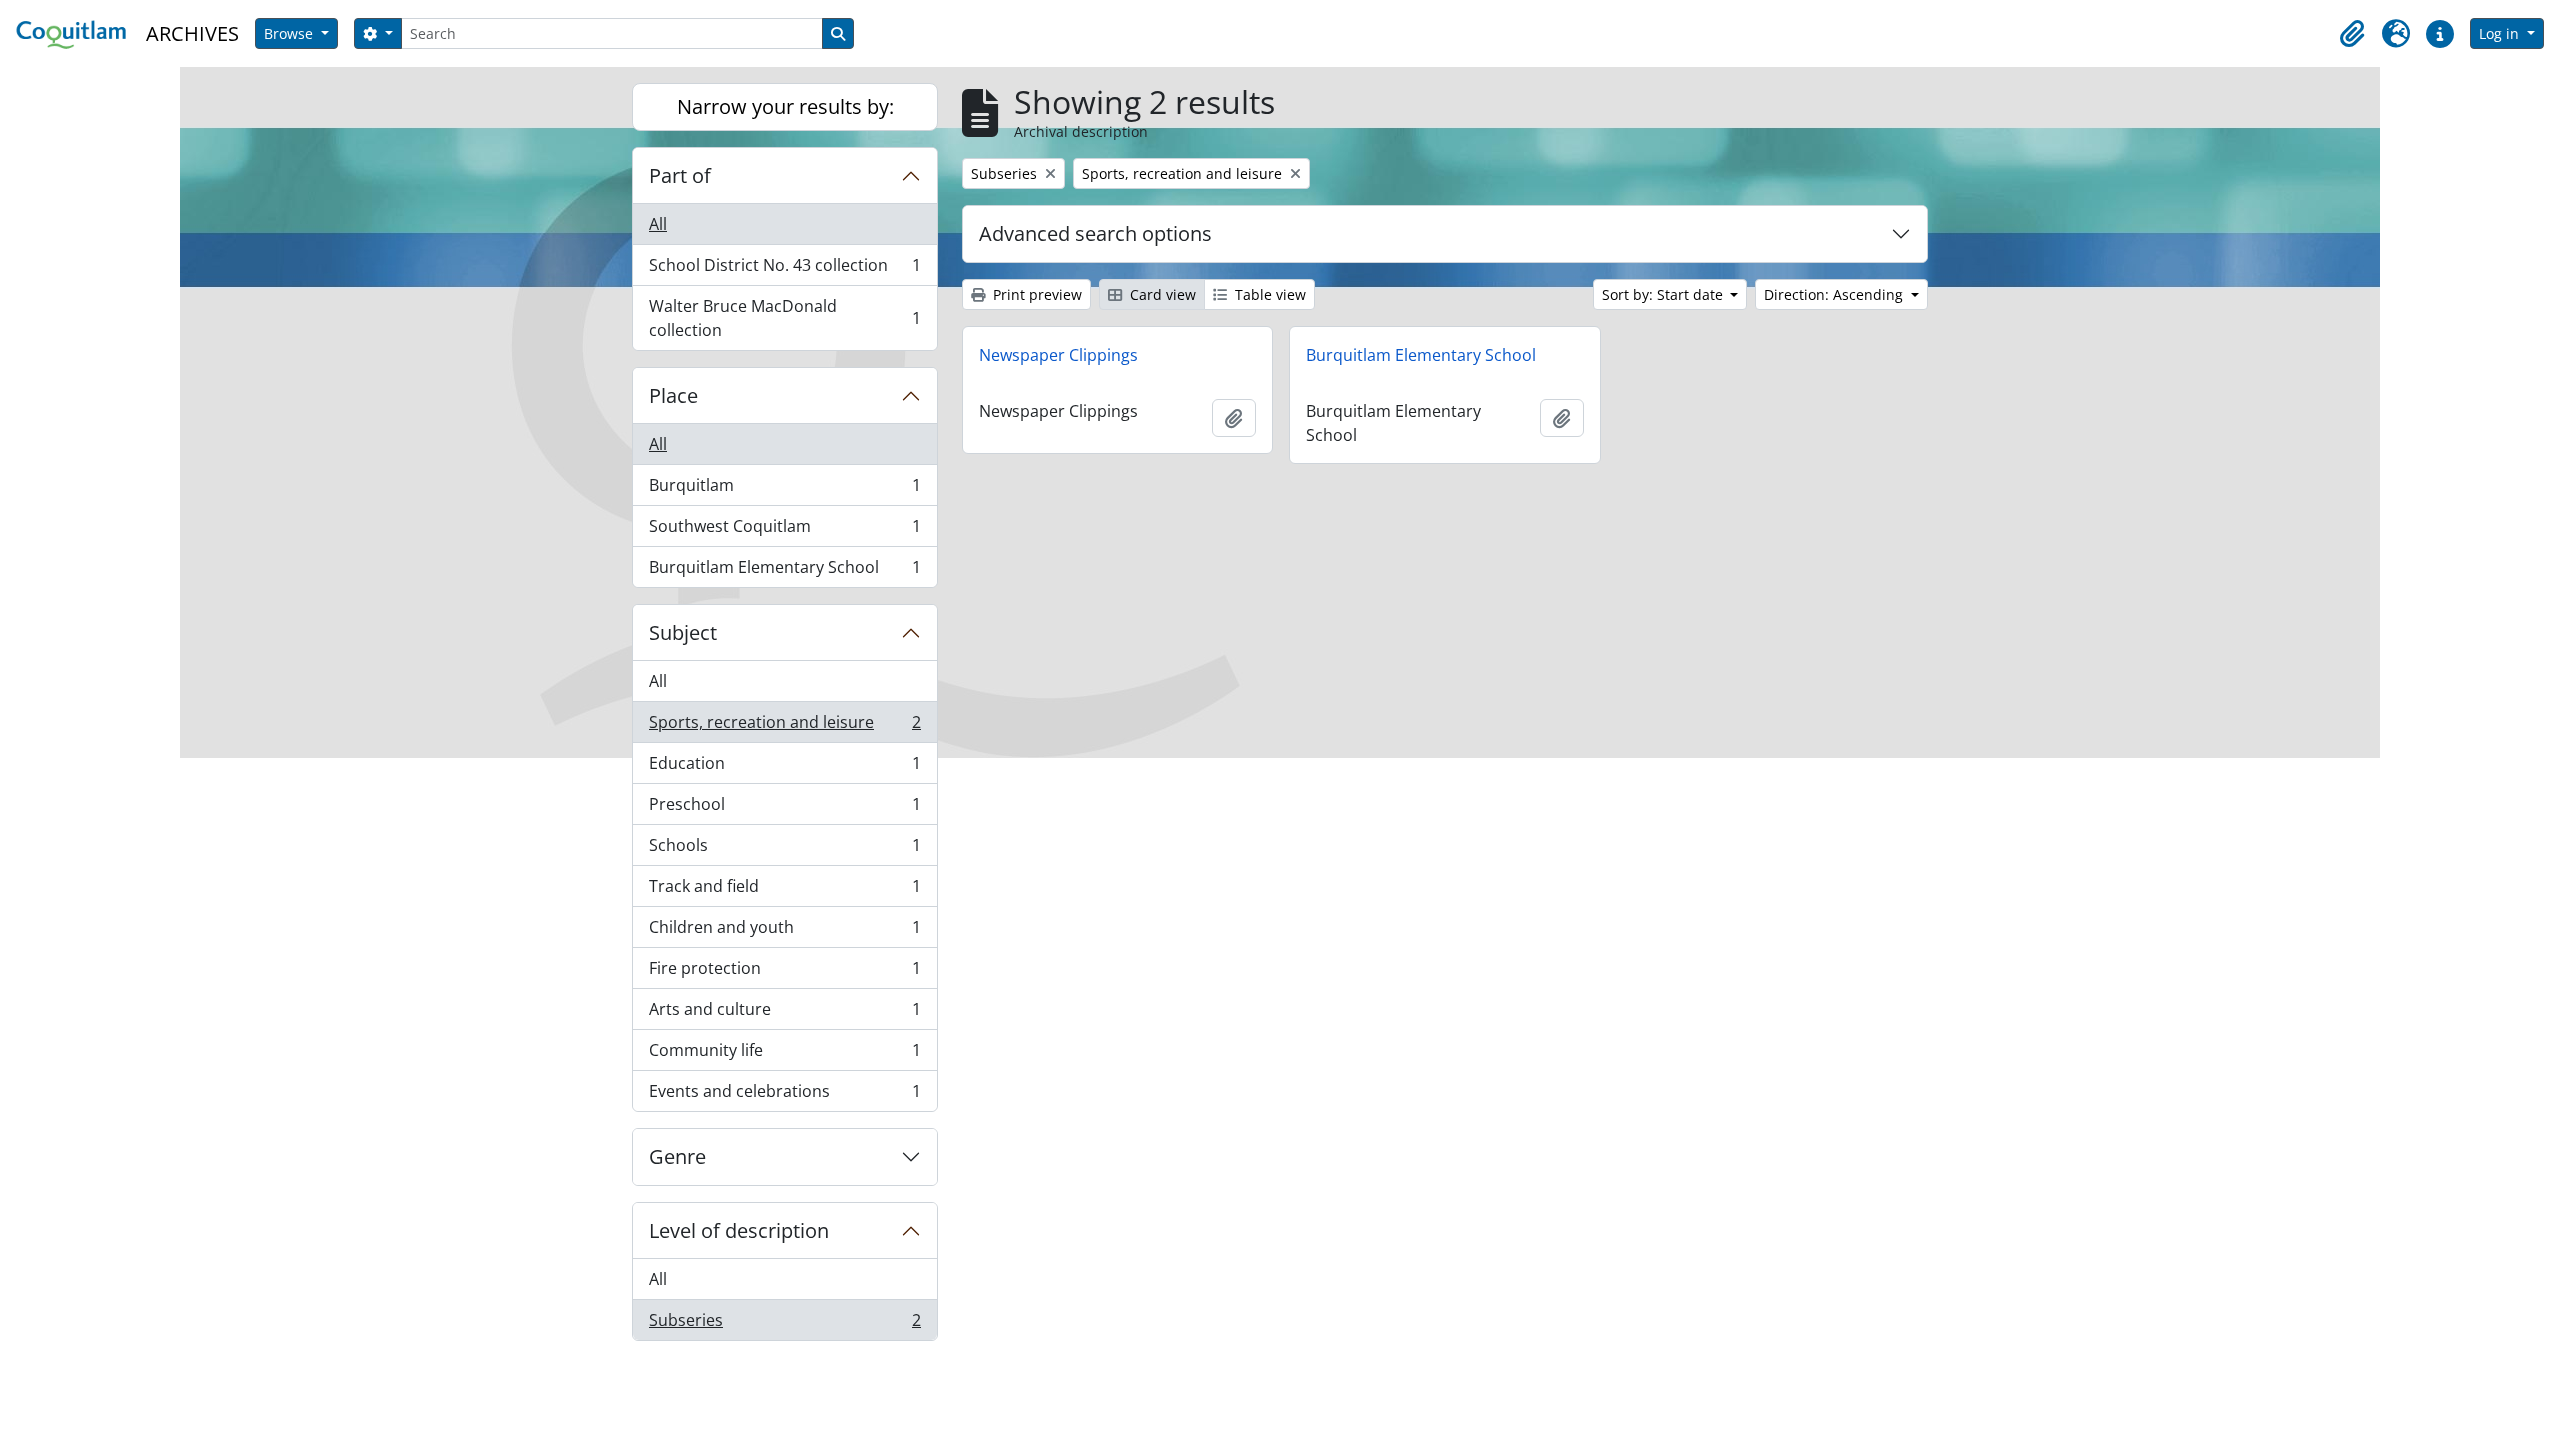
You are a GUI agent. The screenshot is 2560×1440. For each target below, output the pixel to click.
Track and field (784, 891)
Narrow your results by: (785, 106)
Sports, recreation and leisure (784, 727)
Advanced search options (1095, 233)
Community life (784, 1055)
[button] (2352, 34)
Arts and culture (784, 1014)
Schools (784, 850)
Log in (2501, 33)
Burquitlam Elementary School (784, 571)
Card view (1161, 294)
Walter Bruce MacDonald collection (784, 318)
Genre (677, 1156)
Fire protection (784, 973)
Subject (683, 632)
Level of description (739, 1230)
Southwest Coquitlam (784, 531)
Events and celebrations (784, 1095)
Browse (290, 33)
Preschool (784, 809)
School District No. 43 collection (784, 270)
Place (673, 395)
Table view (1268, 294)
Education (784, 768)
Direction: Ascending (1835, 294)
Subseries (784, 1324)
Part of (680, 175)
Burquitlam (784, 490)
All (658, 224)
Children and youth (784, 932)
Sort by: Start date (1664, 294)
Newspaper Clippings (1058, 355)
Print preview (1035, 294)
